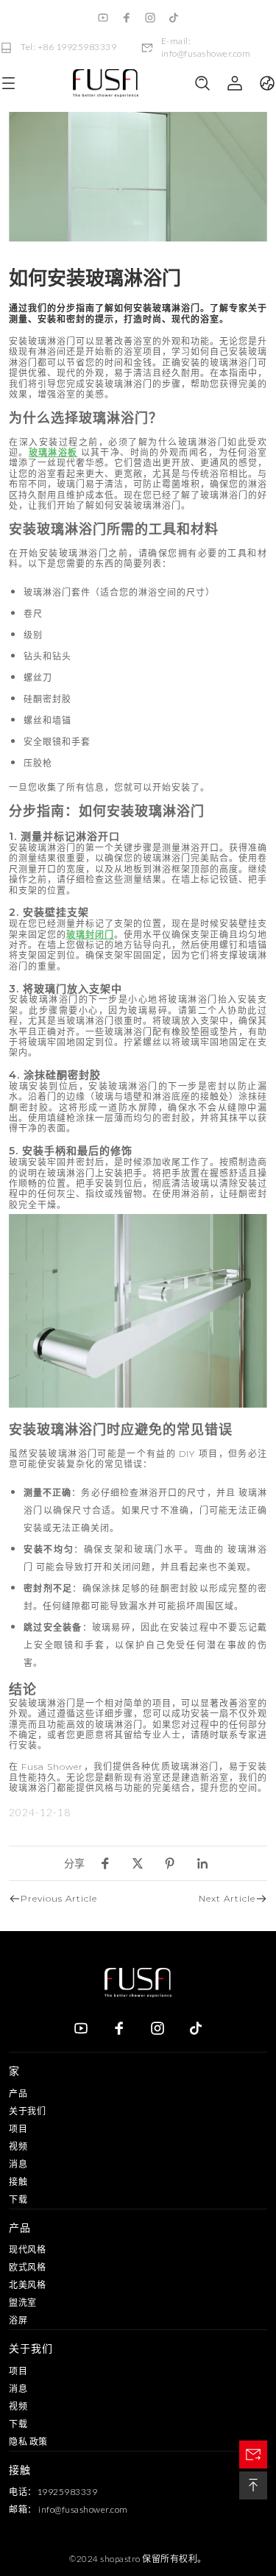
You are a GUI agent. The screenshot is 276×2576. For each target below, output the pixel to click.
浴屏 (18, 2320)
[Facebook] (127, 18)
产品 (18, 2093)
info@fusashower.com (83, 2509)
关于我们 (27, 2111)
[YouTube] (103, 18)
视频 (18, 2146)
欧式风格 (27, 2267)
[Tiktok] (174, 18)
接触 (18, 2182)
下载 (18, 2199)
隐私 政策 (28, 2442)
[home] (106, 84)
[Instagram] (150, 18)
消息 (18, 2164)
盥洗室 (23, 2302)
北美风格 (27, 2285)
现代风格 (27, 2249)
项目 (18, 2129)
